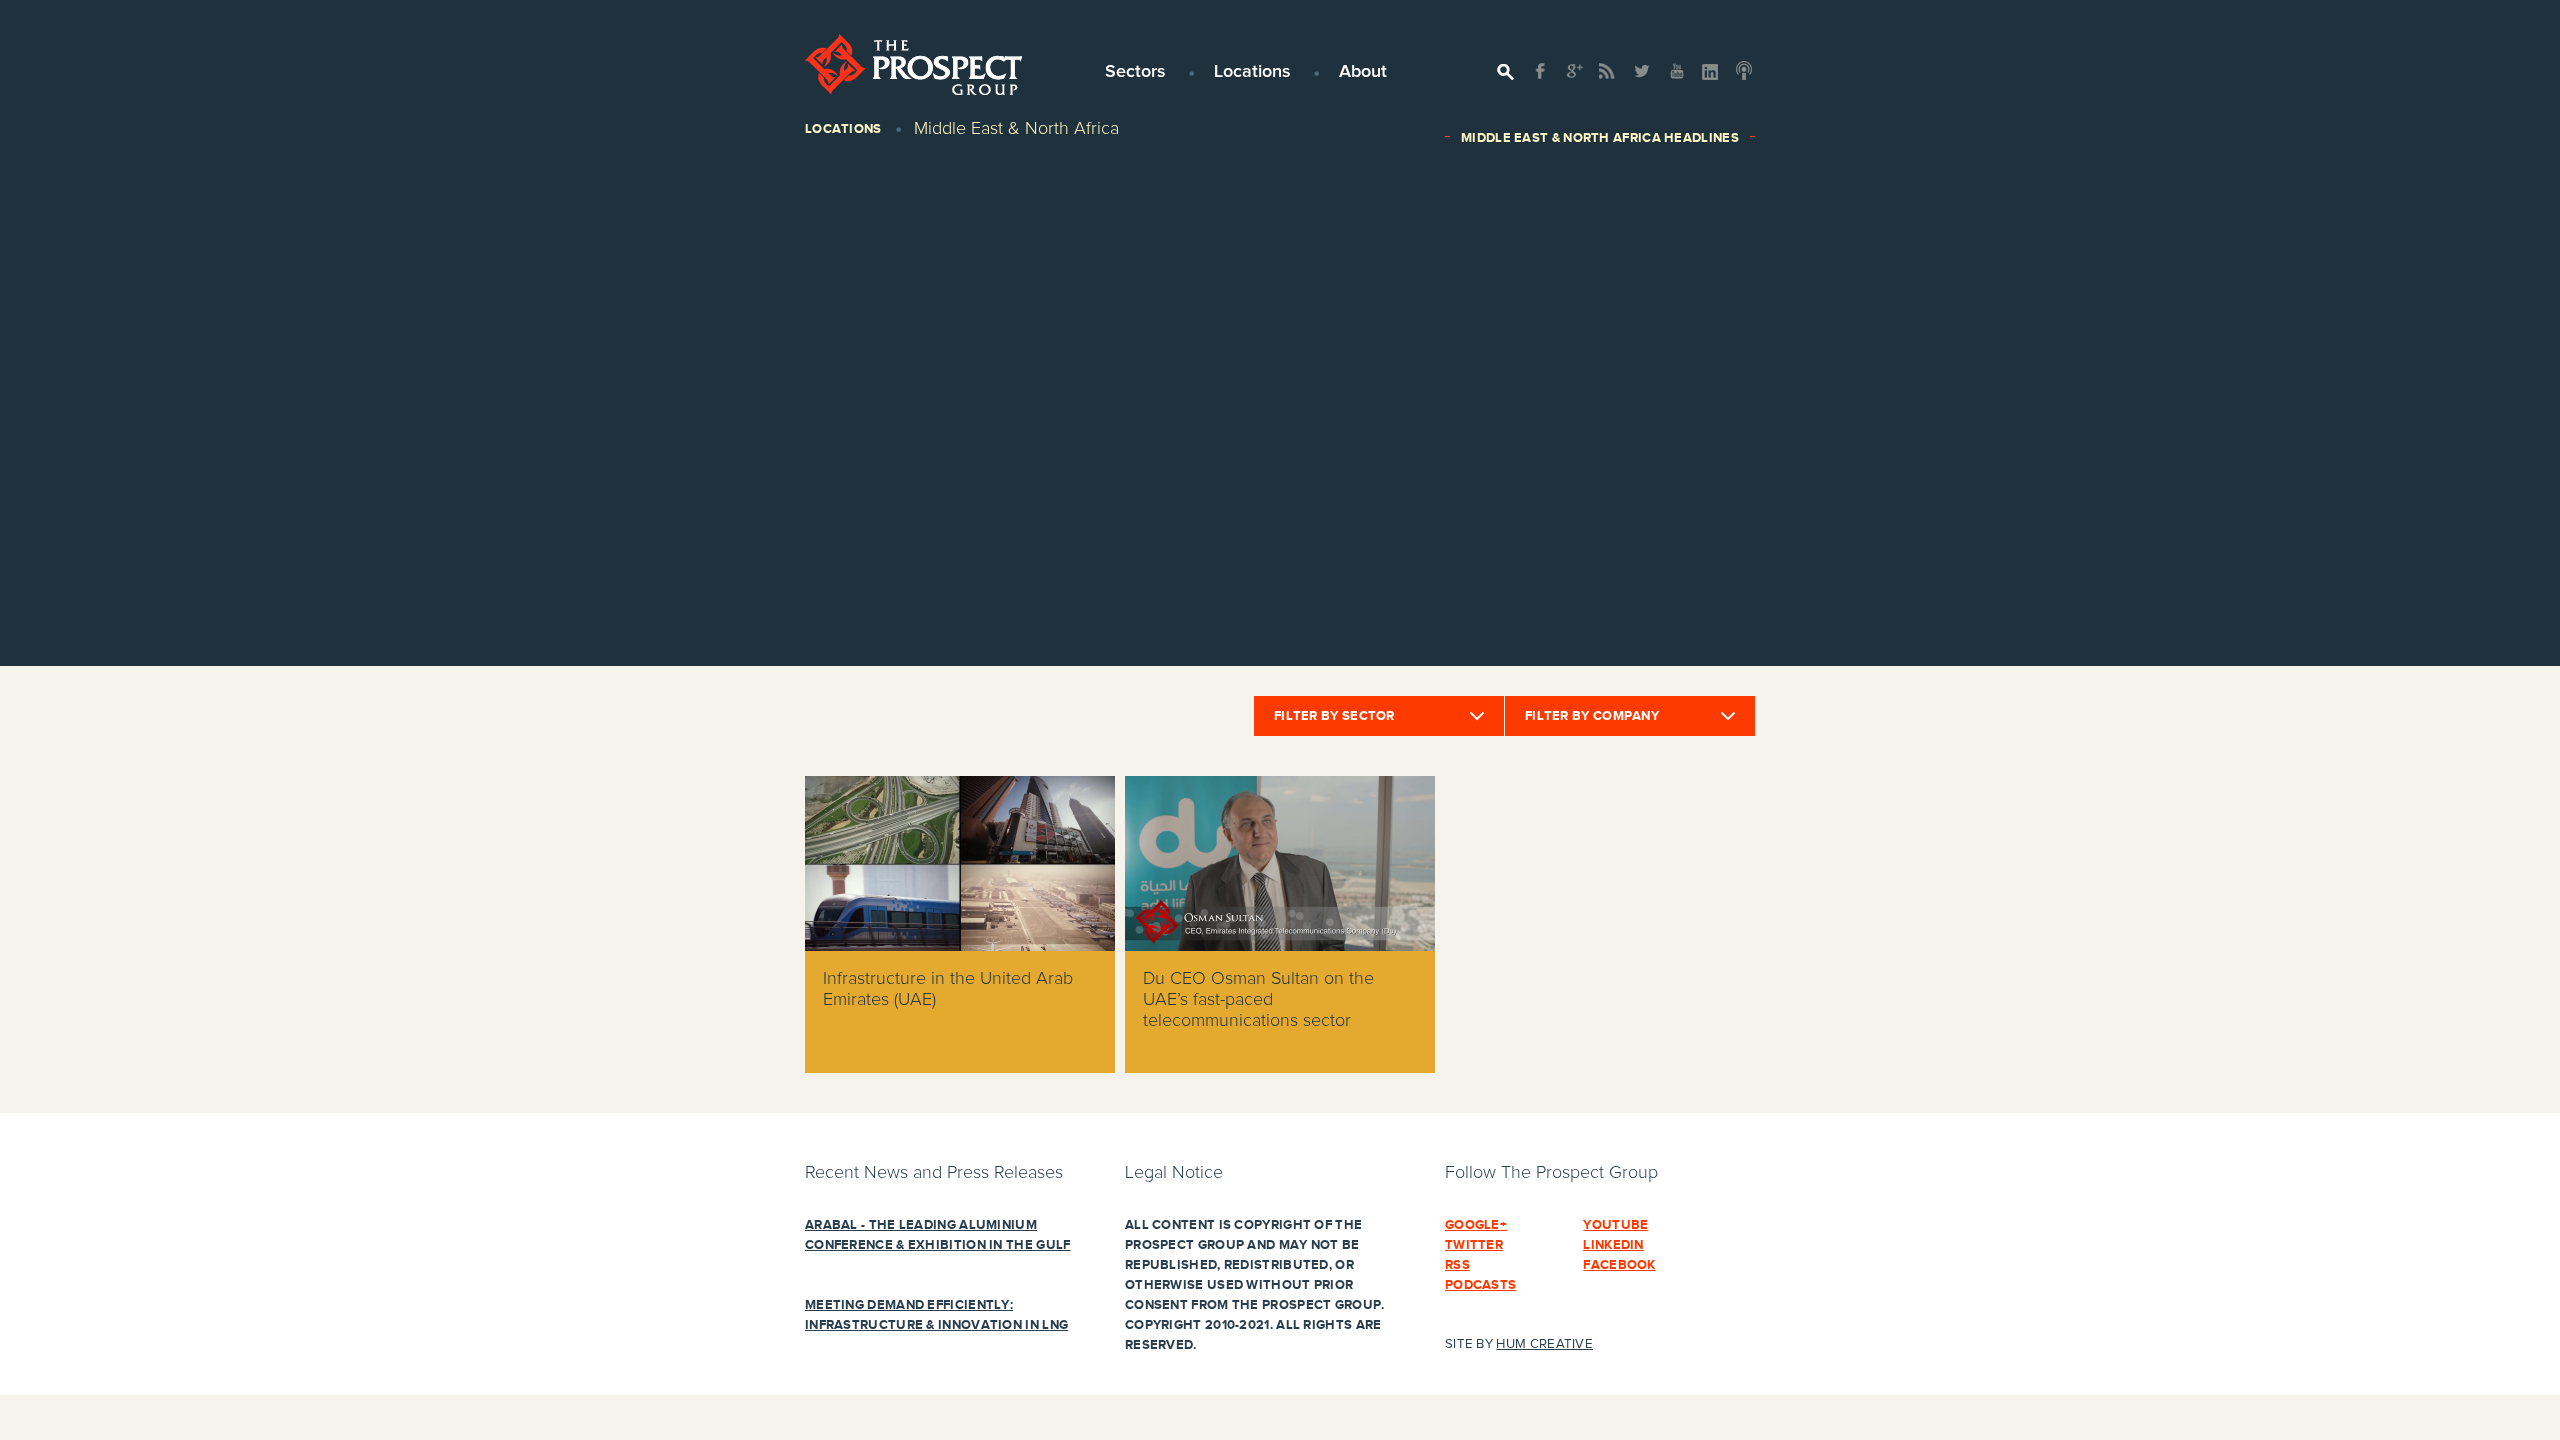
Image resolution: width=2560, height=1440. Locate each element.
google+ (1476, 1225)
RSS (1457, 1265)
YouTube (1615, 1225)
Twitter (1474, 1245)
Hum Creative (1544, 1344)
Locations (1252, 72)
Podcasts (1480, 1285)
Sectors (1135, 72)
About (1363, 72)
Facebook (1619, 1265)
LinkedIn (1613, 1245)
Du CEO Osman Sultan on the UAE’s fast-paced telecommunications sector (1258, 1000)
